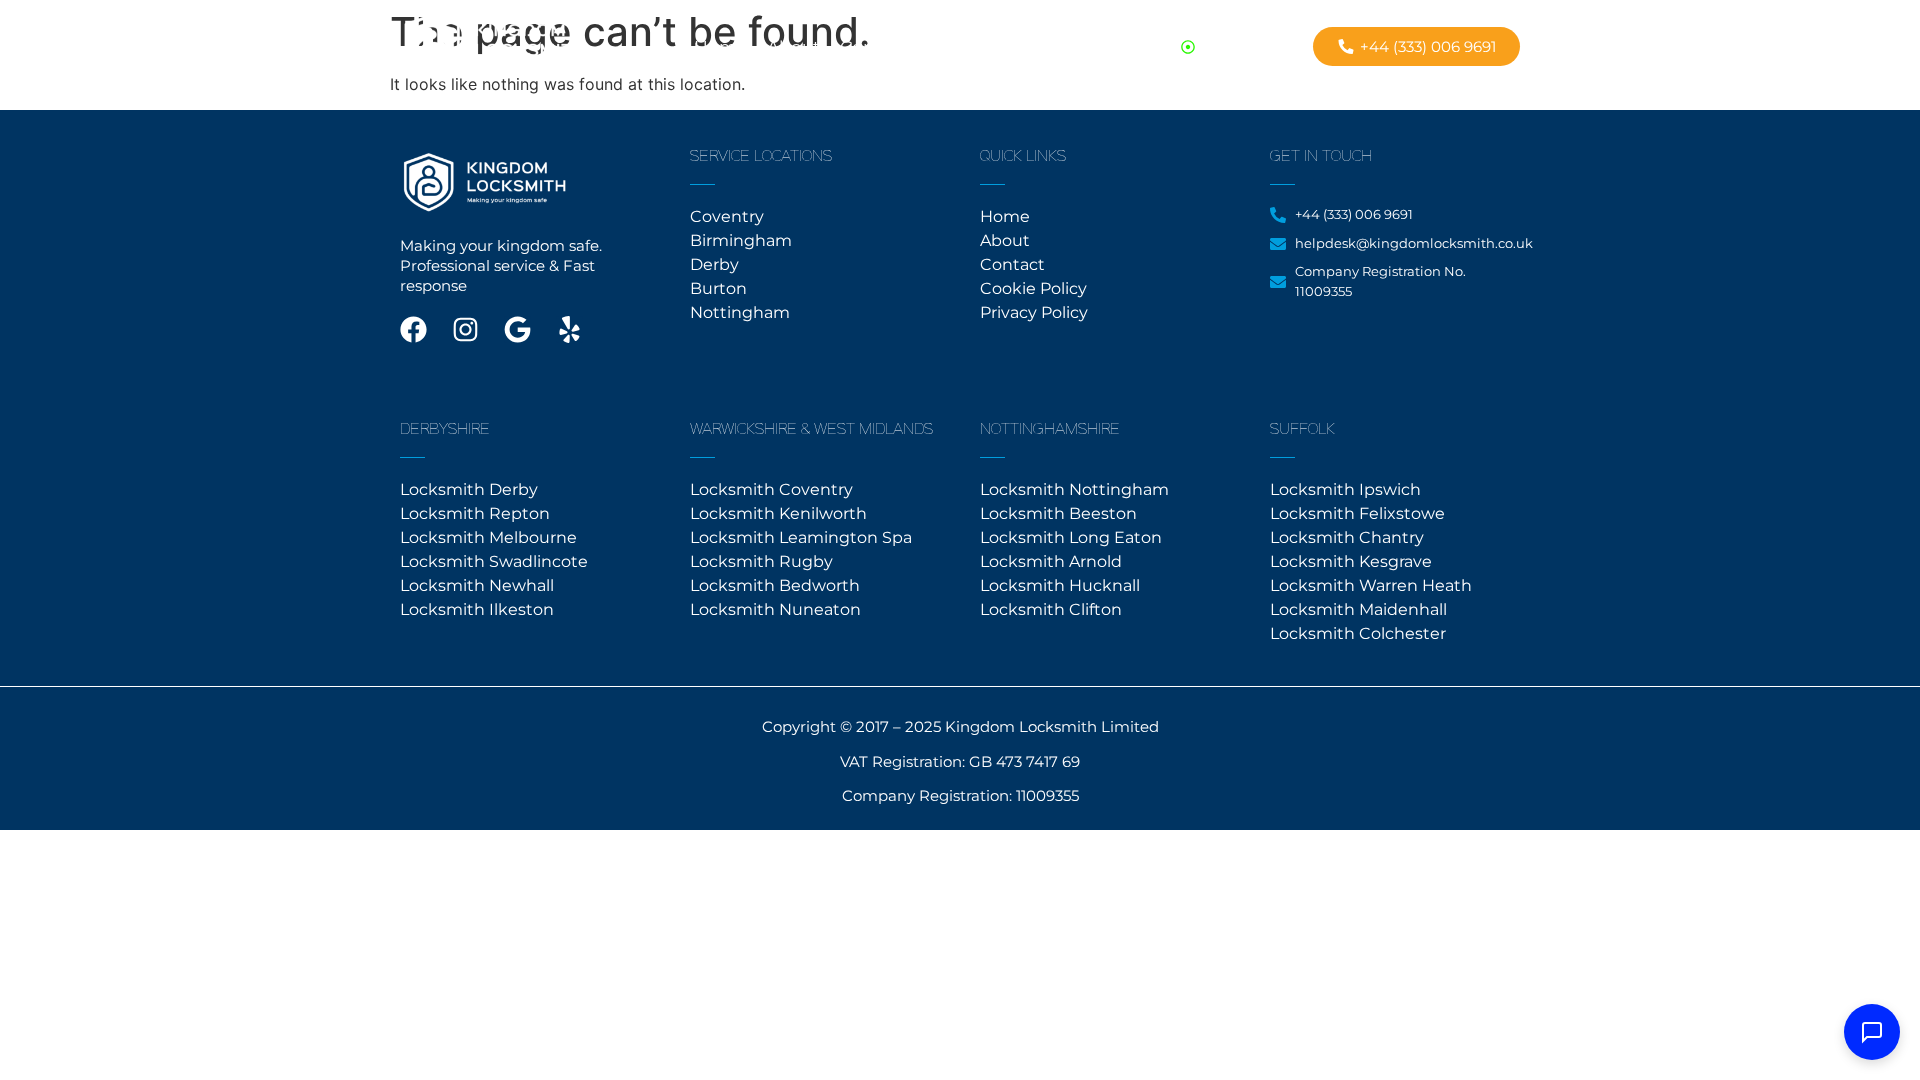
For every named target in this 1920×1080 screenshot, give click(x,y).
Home (720, 47)
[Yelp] (569, 329)
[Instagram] (465, 329)
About (793, 47)
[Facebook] (413, 329)
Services (962, 47)
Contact (874, 47)
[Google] (517, 329)
